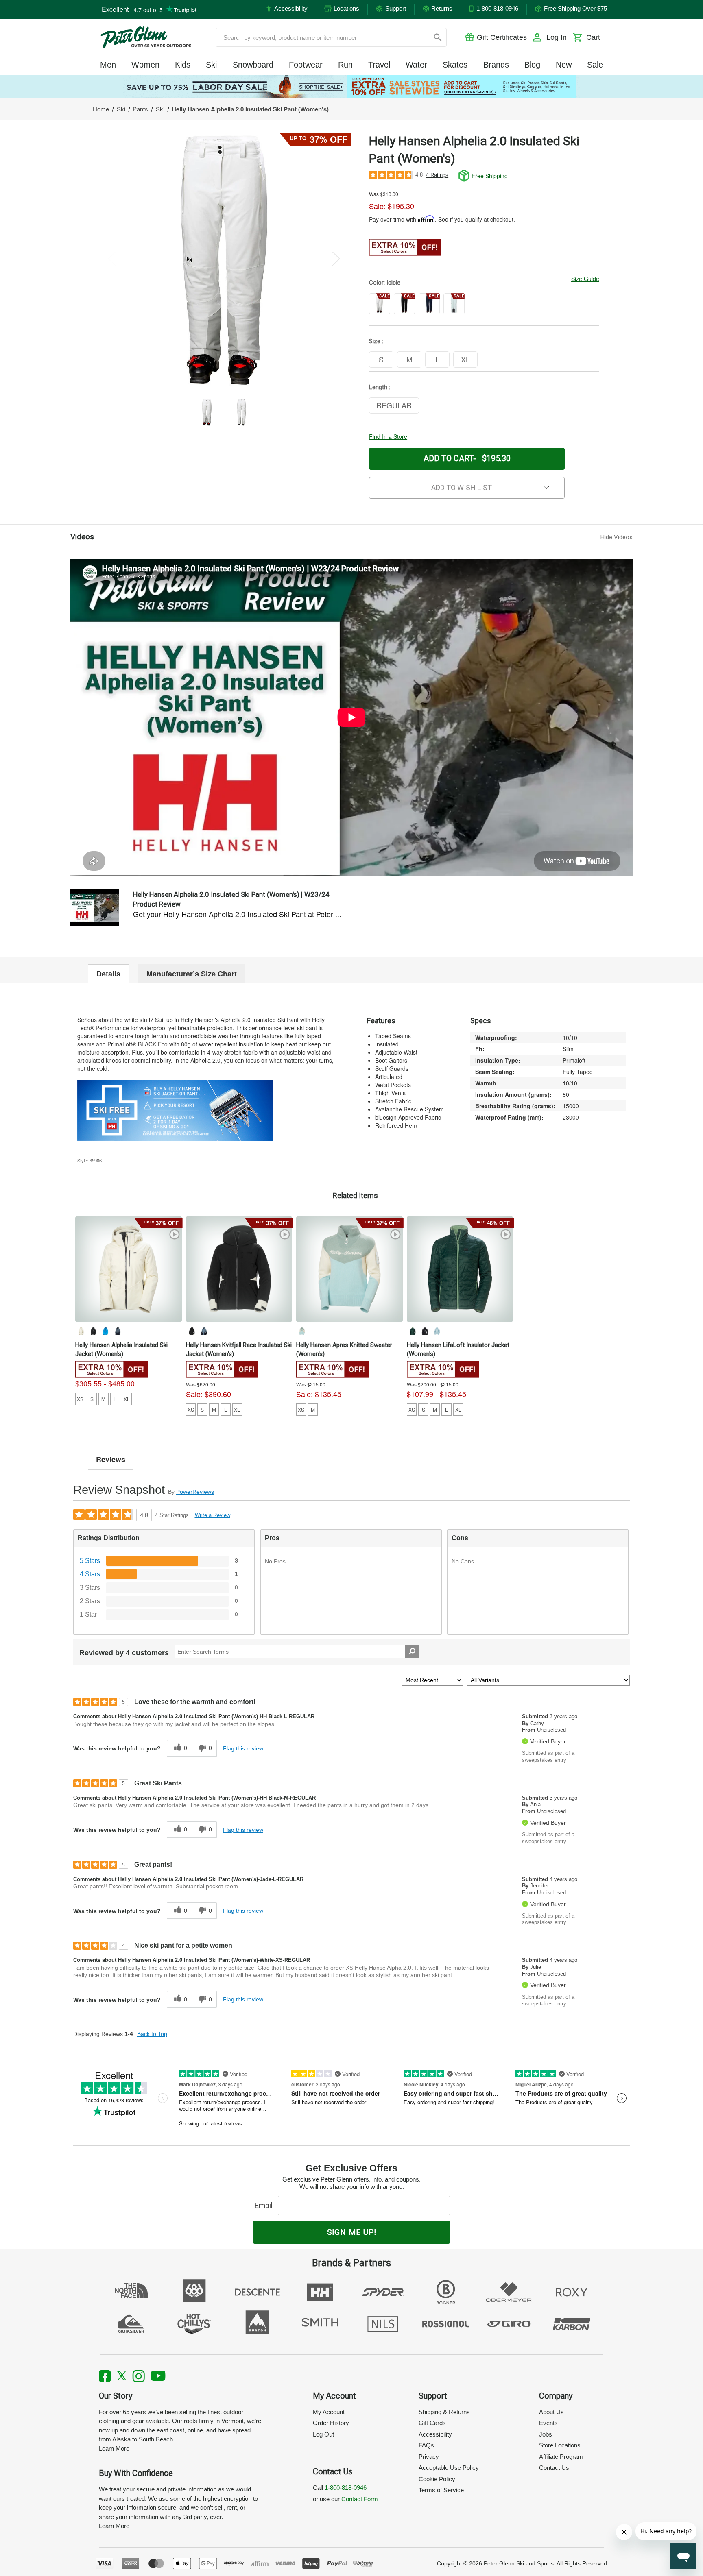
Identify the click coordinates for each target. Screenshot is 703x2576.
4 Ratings (437, 175)
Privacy (429, 2457)
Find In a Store (388, 436)
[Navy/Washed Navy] (204, 1331)
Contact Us (554, 2468)
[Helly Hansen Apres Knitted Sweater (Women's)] (349, 1269)
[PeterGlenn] (146, 37)
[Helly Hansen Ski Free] (175, 1109)
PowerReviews (195, 1492)
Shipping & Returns (444, 2412)
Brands (496, 65)
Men (108, 65)
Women (145, 65)
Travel (379, 65)
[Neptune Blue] (105, 1331)
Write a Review (213, 1515)
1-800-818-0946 (346, 2488)
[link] (351, 86)
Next (336, 258)
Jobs (546, 2434)
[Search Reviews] (412, 1652)
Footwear (306, 65)
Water (416, 65)
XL (127, 1399)
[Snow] (81, 1331)
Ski (211, 65)
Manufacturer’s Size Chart (192, 974)
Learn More (114, 2449)
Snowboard (253, 65)
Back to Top (152, 2034)
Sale (595, 65)
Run (345, 65)
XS (80, 1399)
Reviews (111, 1459)
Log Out (323, 2434)
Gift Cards (432, 2423)
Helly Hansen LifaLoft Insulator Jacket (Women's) (458, 1349)
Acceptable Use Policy (449, 2468)
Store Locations (560, 2445)
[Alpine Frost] (118, 1331)
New (564, 65)
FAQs (426, 2445)
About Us (551, 2412)
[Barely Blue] (302, 1331)
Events (548, 2423)
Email (265, 2205)
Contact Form (360, 2499)
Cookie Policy (437, 2479)
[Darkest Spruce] (413, 1331)
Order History (331, 2423)
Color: (385, 283)
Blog (532, 65)
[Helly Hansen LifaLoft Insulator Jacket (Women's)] (460, 1269)
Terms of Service (441, 2490)
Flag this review (243, 1748)
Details (108, 974)
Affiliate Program (561, 2457)
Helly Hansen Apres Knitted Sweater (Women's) (344, 1349)
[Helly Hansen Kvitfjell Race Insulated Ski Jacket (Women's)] (239, 1269)
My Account (329, 2412)
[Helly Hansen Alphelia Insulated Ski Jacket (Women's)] (129, 1269)
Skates (455, 65)
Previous (112, 258)
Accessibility (435, 2434)
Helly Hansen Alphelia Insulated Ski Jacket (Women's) (121, 1349)
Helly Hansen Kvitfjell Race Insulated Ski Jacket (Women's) (239, 1349)
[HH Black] (93, 1331)
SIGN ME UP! (352, 2232)
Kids (183, 65)
